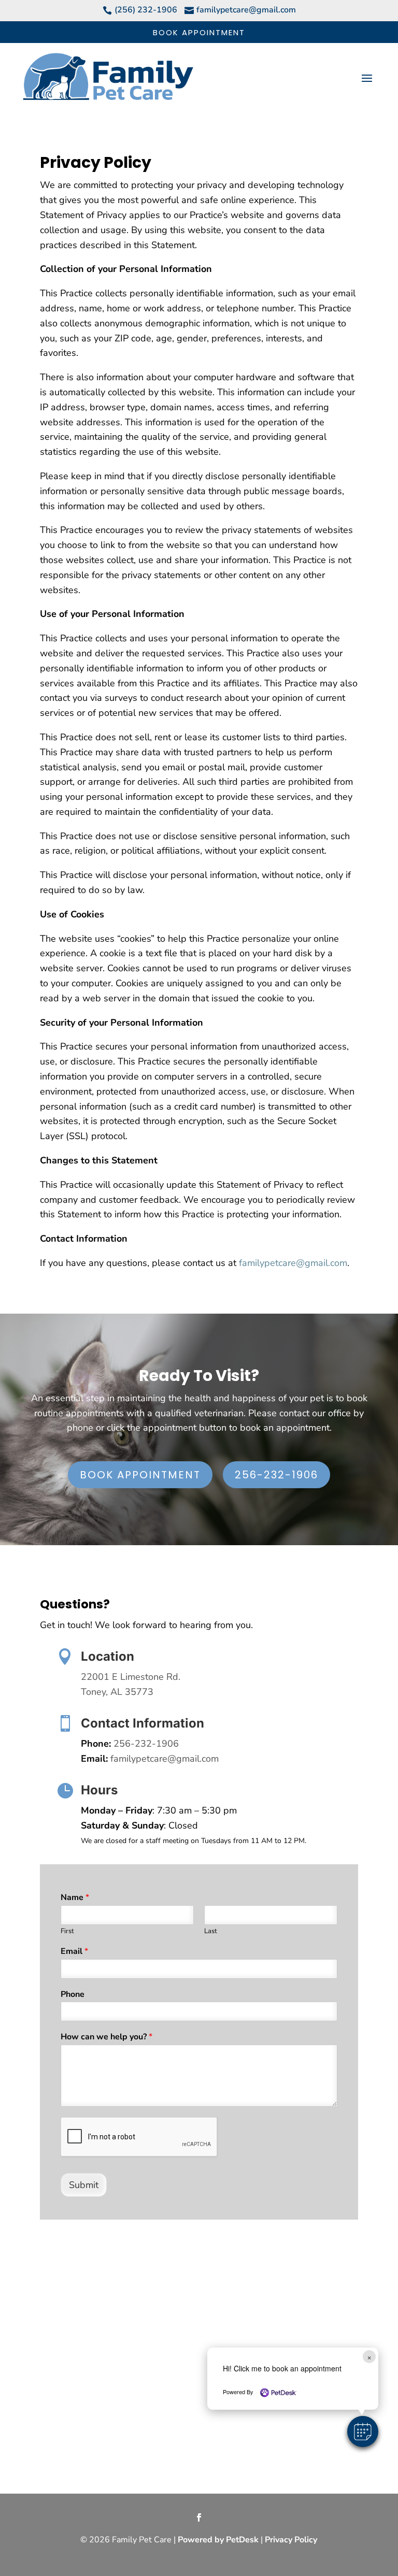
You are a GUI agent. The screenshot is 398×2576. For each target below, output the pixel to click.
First (67, 1931)
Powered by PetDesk (218, 2540)
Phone (73, 1995)
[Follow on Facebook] (199, 2517)
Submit (84, 2185)
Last (211, 1931)
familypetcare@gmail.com (293, 1263)
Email (74, 1952)
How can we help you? (106, 2037)
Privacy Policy (291, 2540)
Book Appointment (199, 32)
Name (75, 1898)
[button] (363, 2431)
